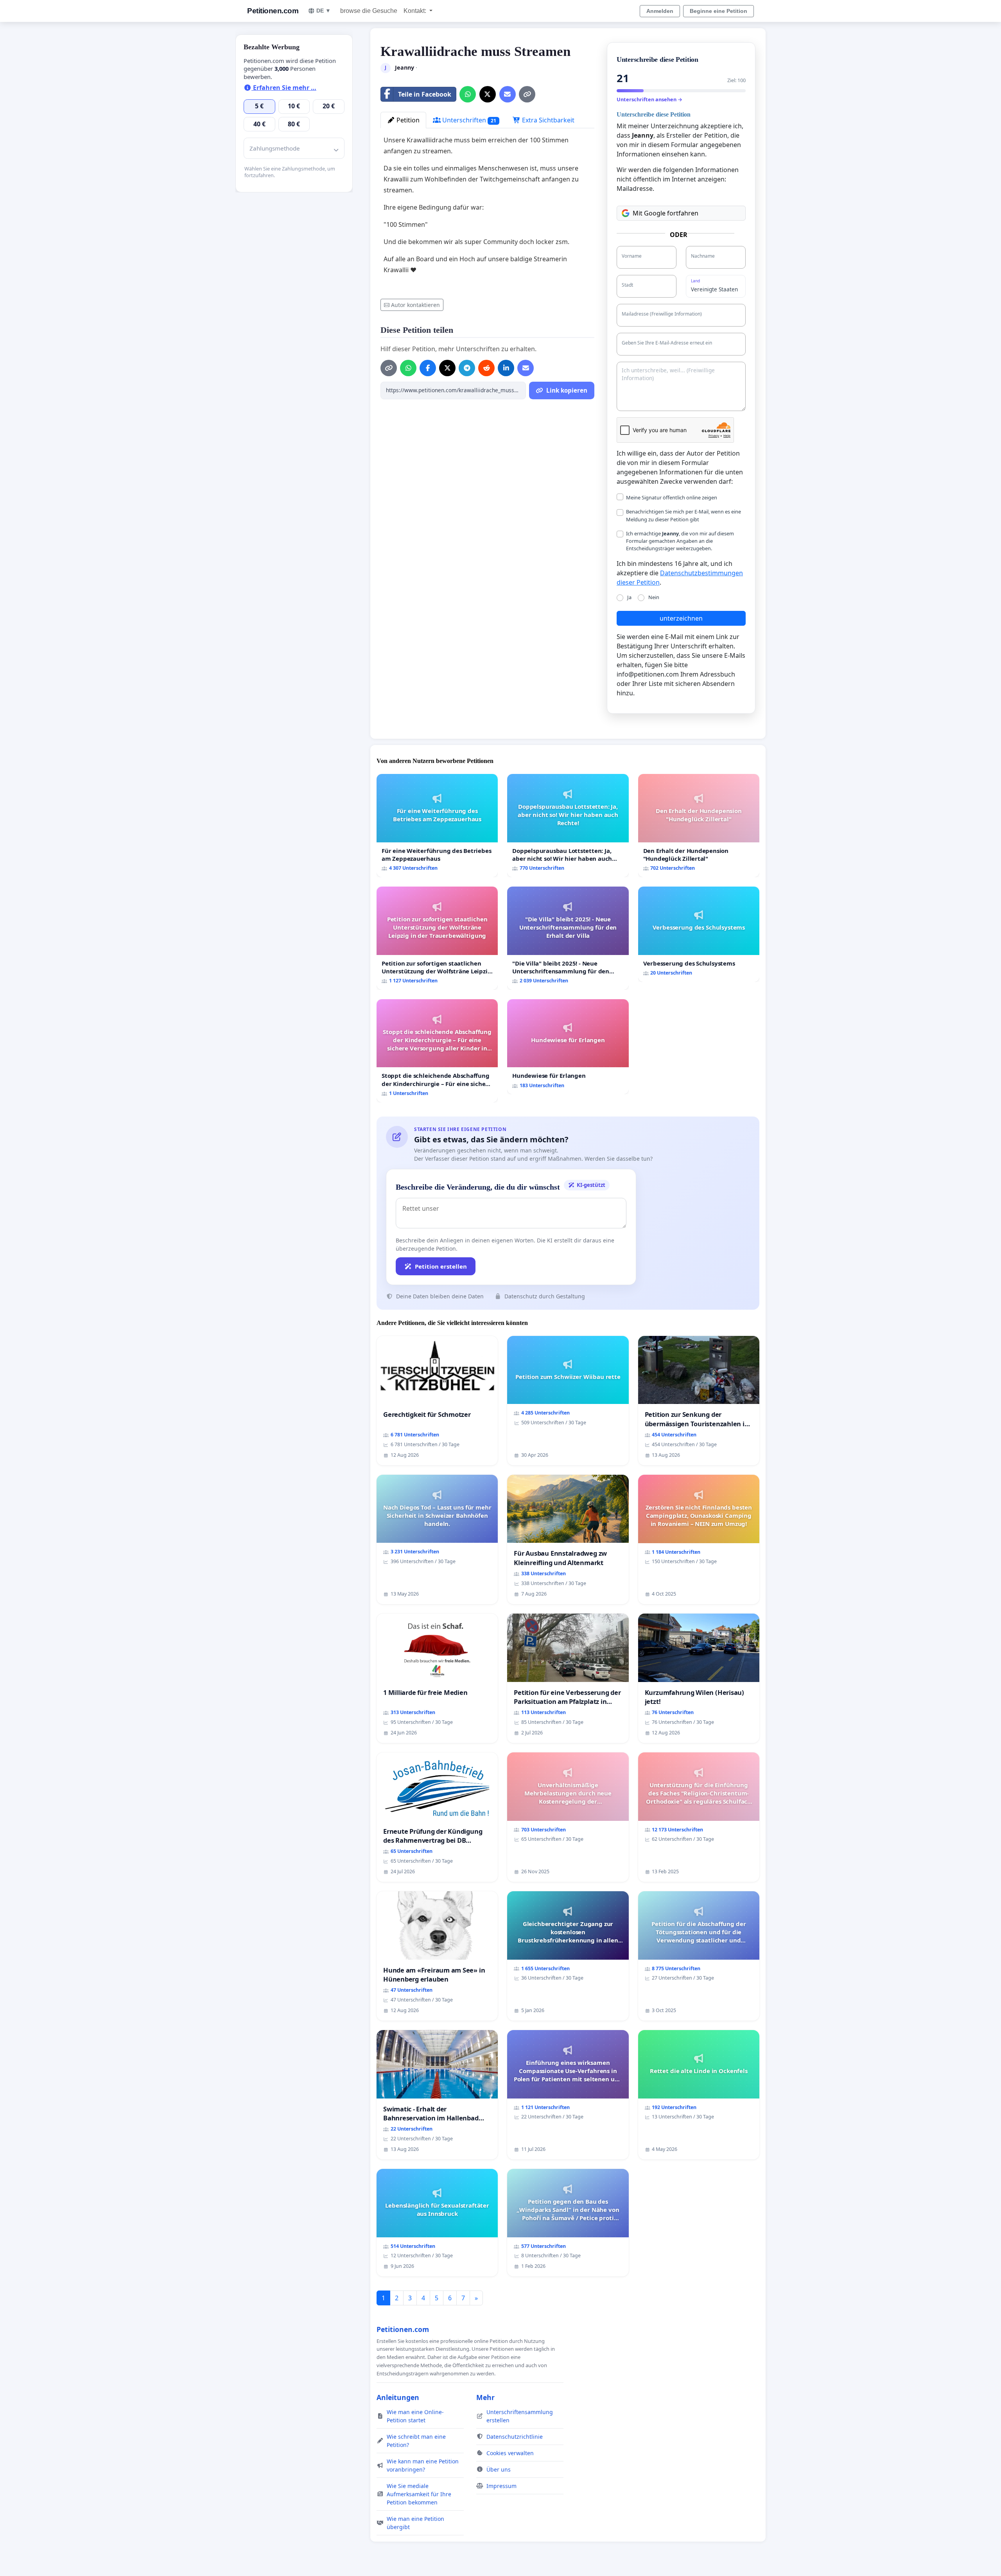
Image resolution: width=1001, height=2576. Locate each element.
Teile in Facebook (425, 94)
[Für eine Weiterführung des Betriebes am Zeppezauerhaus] (437, 826)
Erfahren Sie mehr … (284, 88)
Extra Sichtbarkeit (547, 120)
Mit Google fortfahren (666, 213)
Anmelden (660, 11)
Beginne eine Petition (718, 11)
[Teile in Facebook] (428, 368)
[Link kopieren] (527, 94)
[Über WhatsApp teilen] (468, 94)
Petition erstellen (441, 1266)
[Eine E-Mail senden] (508, 94)
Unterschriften (468, 120)
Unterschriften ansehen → (649, 99)
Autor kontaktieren (415, 305)
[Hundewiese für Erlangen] (568, 1047)
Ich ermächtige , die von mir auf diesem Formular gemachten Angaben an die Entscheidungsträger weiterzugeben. (680, 541)
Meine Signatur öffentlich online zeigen (672, 497)
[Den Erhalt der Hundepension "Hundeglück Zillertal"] (699, 826)
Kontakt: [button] (416, 11)
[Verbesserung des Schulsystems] (699, 934)
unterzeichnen (681, 618)
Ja (629, 597)
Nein (654, 597)
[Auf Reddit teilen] (486, 368)
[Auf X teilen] (488, 94)
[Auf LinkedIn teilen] (506, 368)
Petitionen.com (273, 11)
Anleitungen (398, 2397)
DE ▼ (324, 11)
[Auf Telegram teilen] (467, 368)
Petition (407, 120)
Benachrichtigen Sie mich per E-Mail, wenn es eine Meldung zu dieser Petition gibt (683, 515)
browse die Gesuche (369, 11)
